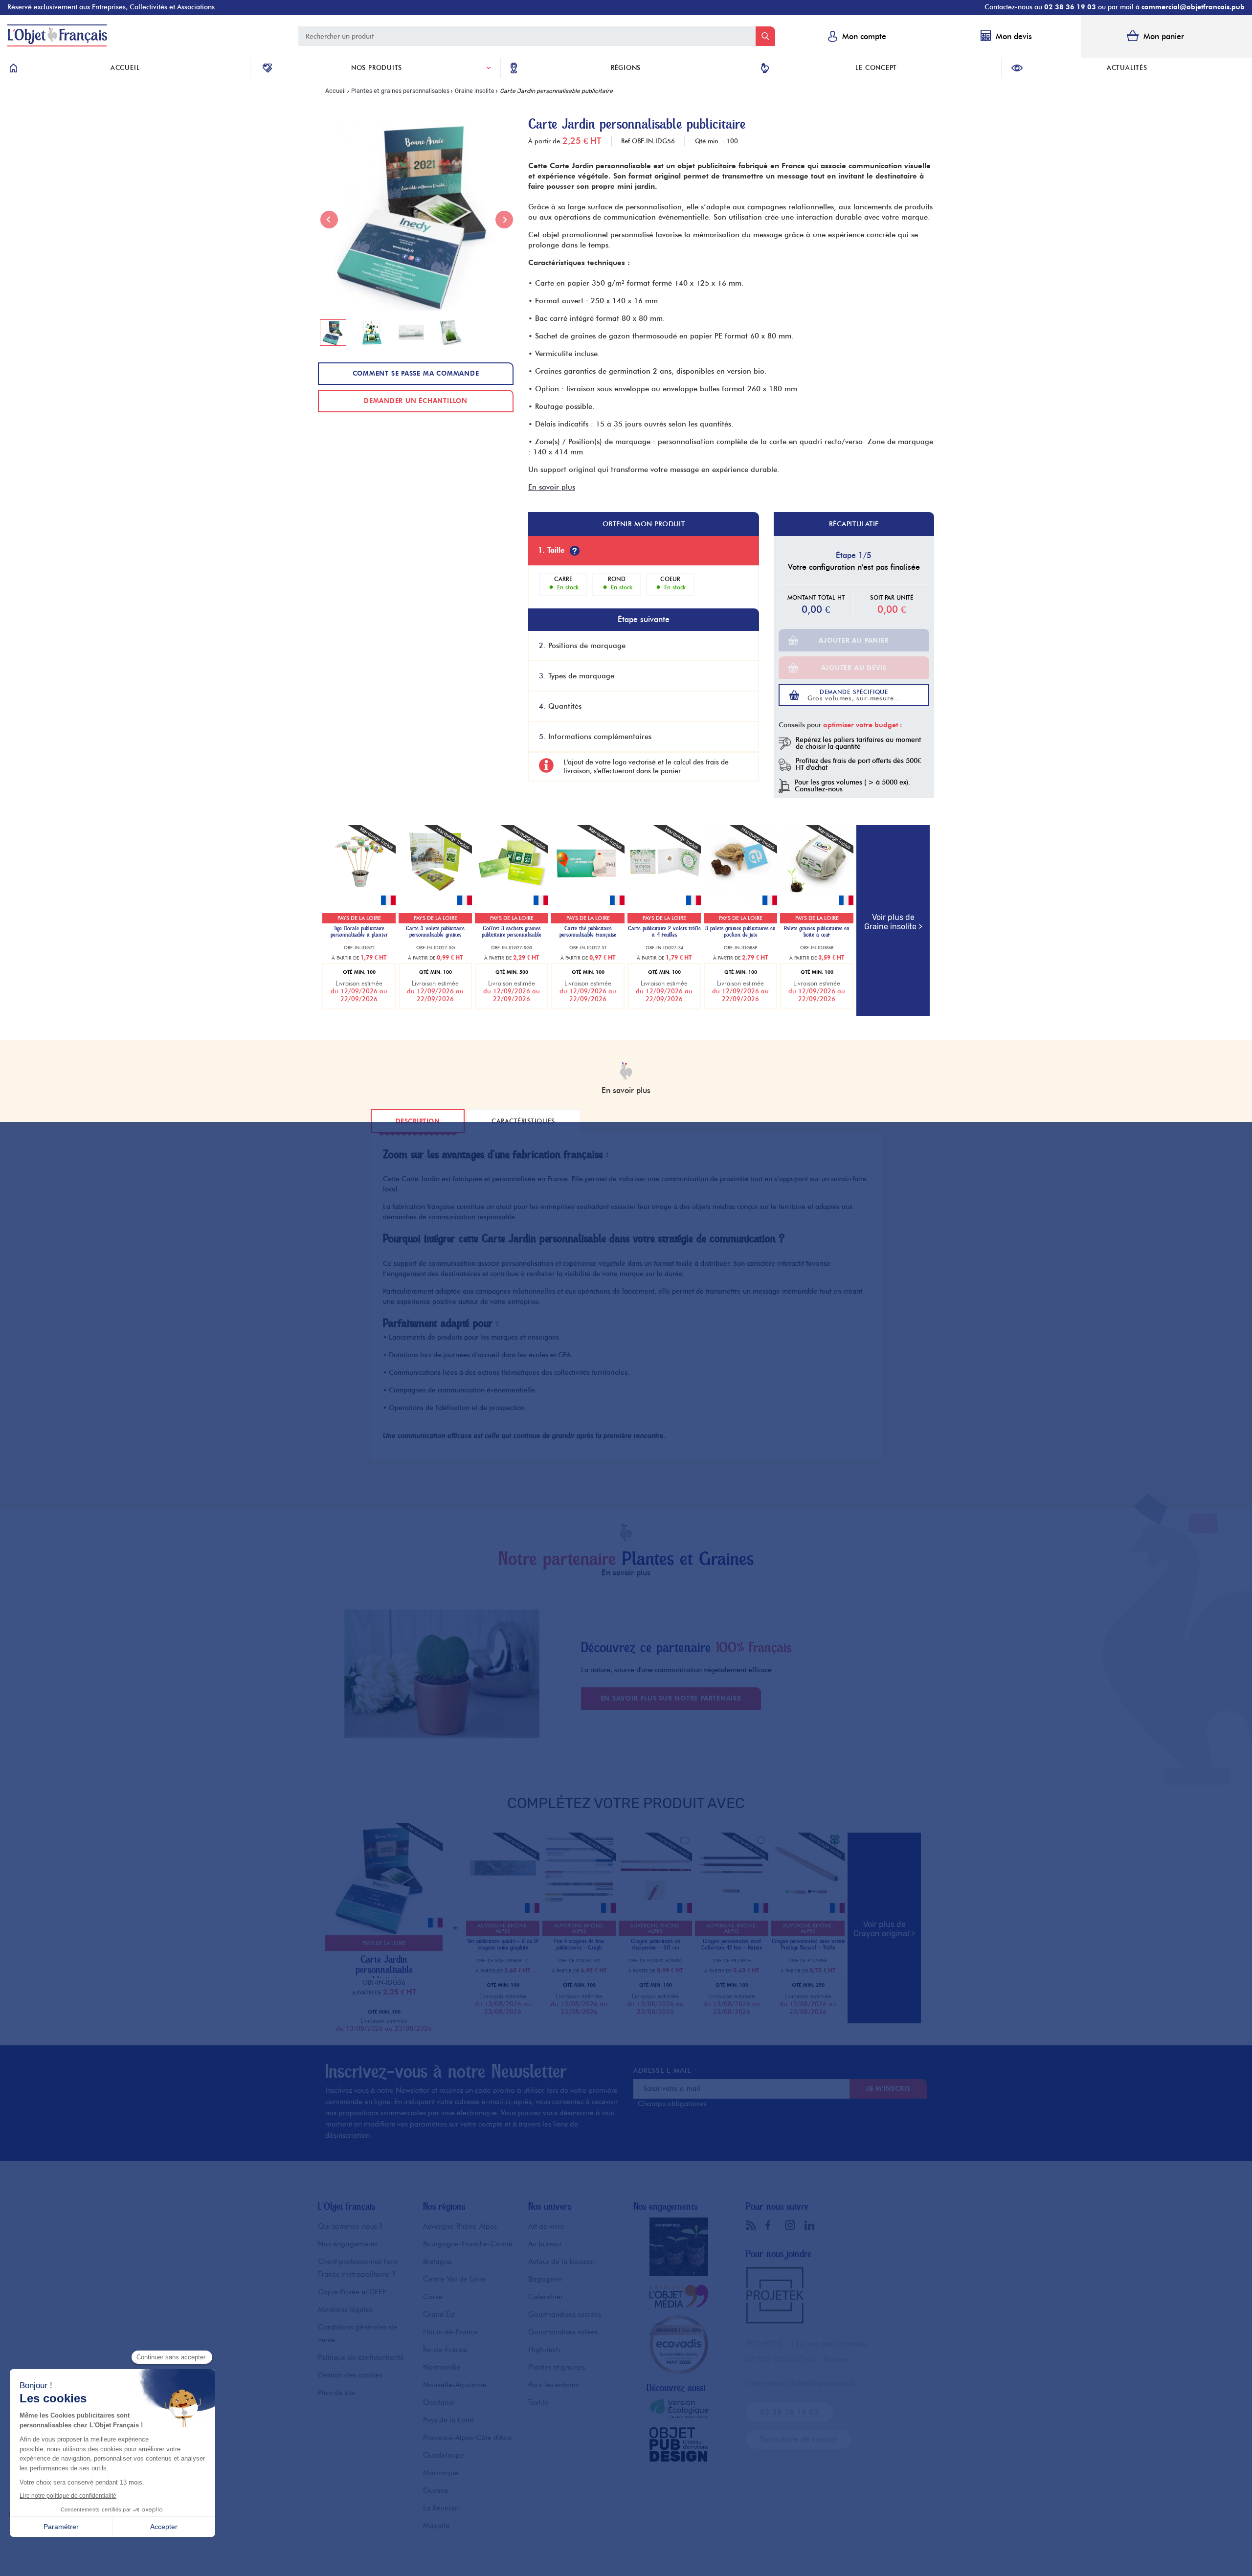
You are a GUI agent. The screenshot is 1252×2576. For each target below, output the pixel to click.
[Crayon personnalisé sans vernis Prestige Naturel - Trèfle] (808, 1903)
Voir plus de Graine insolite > (893, 922)
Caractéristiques (523, 1121)
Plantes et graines (557, 2367)
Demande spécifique (854, 695)
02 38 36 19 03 (1070, 7)
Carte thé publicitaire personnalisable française (588, 932)
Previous (329, 220)
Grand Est (439, 2314)
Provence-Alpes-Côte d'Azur (468, 2438)
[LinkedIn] (812, 2225)
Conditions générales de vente (358, 2333)
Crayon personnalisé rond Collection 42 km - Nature (732, 1945)
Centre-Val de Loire (454, 2279)
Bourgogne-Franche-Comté (468, 2244)
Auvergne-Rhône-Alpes (460, 2226)
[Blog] (753, 2225)
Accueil (125, 67)
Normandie (442, 2367)
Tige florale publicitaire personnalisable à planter (359, 932)
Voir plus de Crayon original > (884, 1929)
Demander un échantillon (416, 401)
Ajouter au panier (854, 640)
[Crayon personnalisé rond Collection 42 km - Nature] (732, 1903)
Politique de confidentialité (361, 2357)
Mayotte (436, 2526)
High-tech (544, 2350)
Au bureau (545, 2244)
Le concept (876, 67)
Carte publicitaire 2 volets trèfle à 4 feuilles (664, 932)
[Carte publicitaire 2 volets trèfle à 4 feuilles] (664, 896)
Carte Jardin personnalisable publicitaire (384, 1970)
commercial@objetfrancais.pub (1193, 7)
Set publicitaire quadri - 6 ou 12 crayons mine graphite (503, 1945)
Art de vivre (546, 2226)
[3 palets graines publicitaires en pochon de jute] (740, 896)
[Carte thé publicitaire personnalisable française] (588, 896)
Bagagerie (545, 2279)
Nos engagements (347, 2244)
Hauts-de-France (450, 2332)
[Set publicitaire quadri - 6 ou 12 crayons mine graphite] (503, 1903)
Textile (538, 2402)
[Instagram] (792, 2225)
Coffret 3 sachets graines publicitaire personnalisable (512, 932)
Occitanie (439, 2402)
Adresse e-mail (665, 2071)
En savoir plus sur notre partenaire (671, 1698)
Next (504, 220)
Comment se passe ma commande (416, 373)
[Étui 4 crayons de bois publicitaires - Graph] (579, 1903)
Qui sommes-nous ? (350, 2226)
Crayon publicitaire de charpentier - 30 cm (656, 1945)
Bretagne (437, 2262)
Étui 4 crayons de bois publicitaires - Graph (579, 1945)
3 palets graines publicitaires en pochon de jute (740, 932)
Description (418, 1121)
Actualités (1127, 67)
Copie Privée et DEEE (352, 2292)
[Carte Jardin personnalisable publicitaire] (381, 1933)
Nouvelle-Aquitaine (455, 2385)
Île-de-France (445, 2350)
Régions (626, 67)
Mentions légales (345, 2309)
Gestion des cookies (350, 2375)
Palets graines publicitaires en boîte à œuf (817, 932)
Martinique (441, 2473)
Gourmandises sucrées (565, 2314)
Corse (433, 2297)
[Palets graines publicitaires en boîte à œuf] (817, 896)
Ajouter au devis (854, 668)
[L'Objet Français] (57, 44)
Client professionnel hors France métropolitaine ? (358, 2268)
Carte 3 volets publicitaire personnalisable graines (435, 932)
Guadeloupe (444, 2455)
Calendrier (546, 2297)
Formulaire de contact (798, 2439)
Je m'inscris (888, 2088)
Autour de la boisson (561, 2262)
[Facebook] (773, 2225)
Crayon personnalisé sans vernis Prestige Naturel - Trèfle (808, 1945)
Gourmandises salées (563, 2332)
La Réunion (441, 2508)
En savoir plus (552, 487)
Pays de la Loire (448, 2420)
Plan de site (336, 2393)
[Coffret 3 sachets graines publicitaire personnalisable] (512, 896)
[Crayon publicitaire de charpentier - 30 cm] (655, 1903)
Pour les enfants (553, 2385)
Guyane (436, 2490)
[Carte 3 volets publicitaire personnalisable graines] (435, 896)
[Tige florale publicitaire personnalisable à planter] (359, 896)
